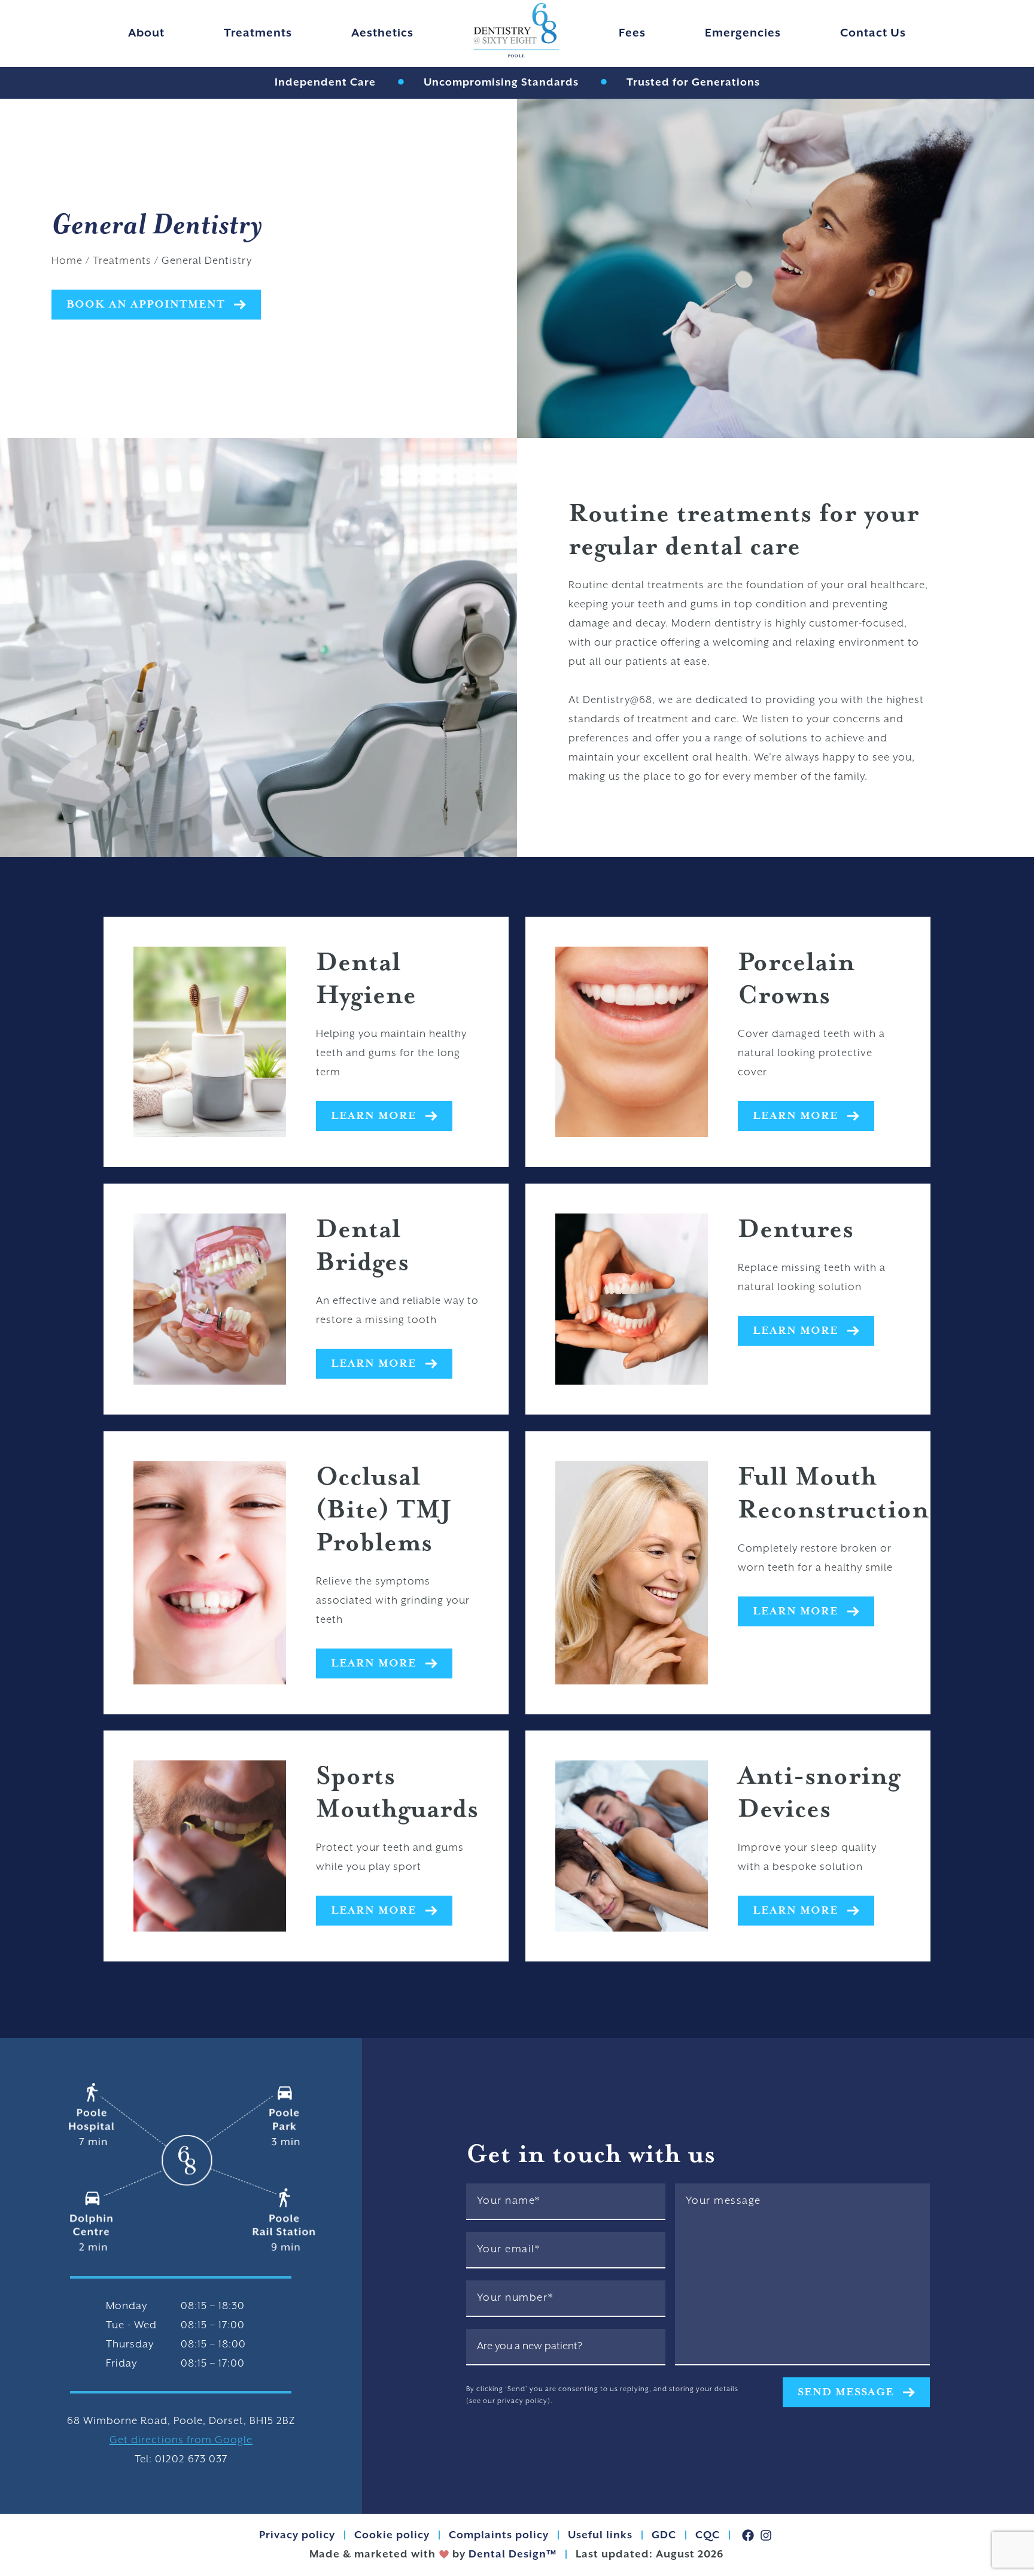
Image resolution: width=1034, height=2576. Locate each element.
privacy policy (522, 2401)
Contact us (873, 33)
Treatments (258, 33)
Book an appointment (146, 305)
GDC (664, 2535)
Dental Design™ (511, 2554)
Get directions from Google (181, 2440)
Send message (846, 2392)
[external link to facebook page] (748, 2535)
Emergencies (743, 33)
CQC (708, 2535)
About (146, 33)
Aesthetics (382, 33)
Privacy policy (297, 2535)
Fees (632, 33)
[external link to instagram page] (766, 2535)
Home (67, 261)
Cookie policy (392, 2535)
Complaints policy (499, 2535)
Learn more (374, 1116)
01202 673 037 (191, 2459)
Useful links (600, 2535)
